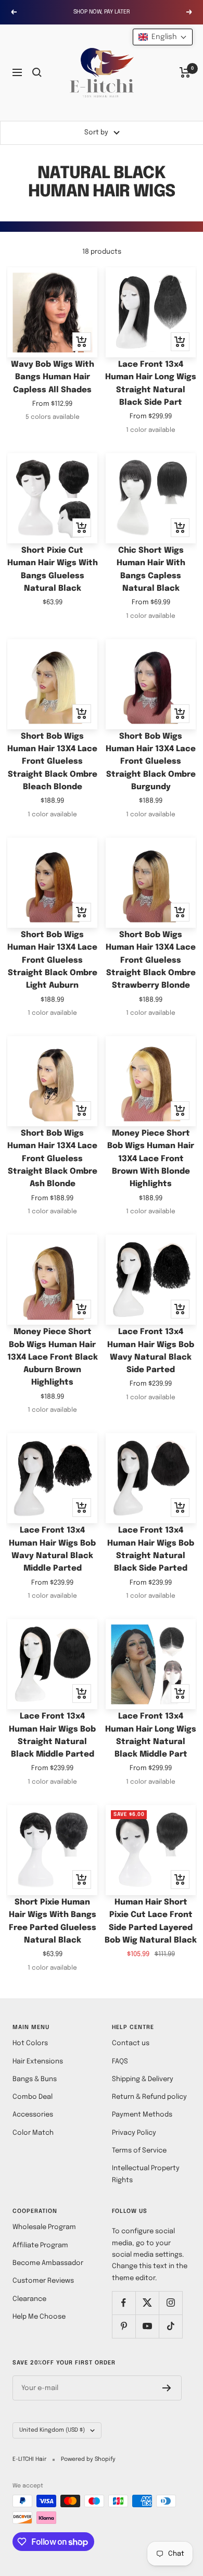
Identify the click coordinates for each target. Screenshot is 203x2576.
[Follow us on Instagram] (170, 2303)
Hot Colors (30, 2043)
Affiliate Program (40, 2245)
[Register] (167, 2388)
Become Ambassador (48, 2263)
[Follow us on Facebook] (124, 2303)
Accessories (33, 2115)
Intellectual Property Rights (146, 2174)
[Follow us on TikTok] (170, 2326)
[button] (163, 37)
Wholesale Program (44, 2227)
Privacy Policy (134, 2133)
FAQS (120, 2062)
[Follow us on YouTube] (147, 2326)
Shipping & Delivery (143, 2079)
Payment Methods (142, 2115)
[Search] (37, 72)
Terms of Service (139, 2151)
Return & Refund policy (149, 2097)
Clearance (29, 2299)
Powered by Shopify (88, 2459)
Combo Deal (33, 2097)
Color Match (33, 2133)
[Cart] (185, 72)
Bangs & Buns (35, 2079)
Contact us (131, 2043)
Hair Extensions (38, 2062)
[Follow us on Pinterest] (124, 2326)
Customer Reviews (43, 2281)
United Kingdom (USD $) (52, 2430)
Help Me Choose (39, 2317)
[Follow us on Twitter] (147, 2303)
